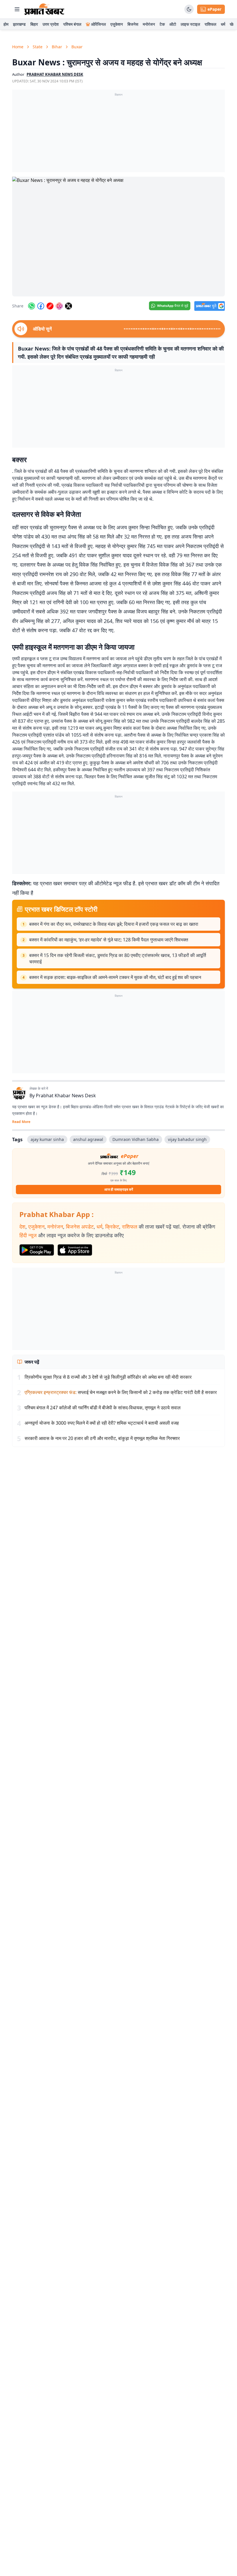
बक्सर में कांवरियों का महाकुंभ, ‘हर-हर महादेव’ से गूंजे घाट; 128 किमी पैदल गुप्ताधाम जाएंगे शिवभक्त (109, 940)
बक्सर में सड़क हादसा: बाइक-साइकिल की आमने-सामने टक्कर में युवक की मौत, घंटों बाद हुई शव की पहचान (115, 977)
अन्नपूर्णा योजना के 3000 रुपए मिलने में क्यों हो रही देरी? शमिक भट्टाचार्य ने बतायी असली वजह (102, 1423)
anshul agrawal (88, 1139)
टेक (162, 24)
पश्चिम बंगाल (72, 24)
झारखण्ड (19, 24)
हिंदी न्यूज (28, 1235)
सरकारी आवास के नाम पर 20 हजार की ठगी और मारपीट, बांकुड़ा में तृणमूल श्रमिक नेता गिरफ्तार (102, 1438)
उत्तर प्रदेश (51, 24)
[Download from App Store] (75, 1250)
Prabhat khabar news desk (55, 74)
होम (6, 24)
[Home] (44, 9)
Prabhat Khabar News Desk (66, 1096)
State (38, 47)
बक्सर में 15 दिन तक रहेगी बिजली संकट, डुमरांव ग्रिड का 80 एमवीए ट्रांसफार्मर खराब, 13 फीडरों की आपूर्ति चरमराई (118, 958)
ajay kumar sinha (47, 1139)
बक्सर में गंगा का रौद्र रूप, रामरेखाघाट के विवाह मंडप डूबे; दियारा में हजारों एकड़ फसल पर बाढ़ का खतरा (114, 924)
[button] (118, 237)
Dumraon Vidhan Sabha (136, 1139)
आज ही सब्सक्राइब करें (119, 1189)
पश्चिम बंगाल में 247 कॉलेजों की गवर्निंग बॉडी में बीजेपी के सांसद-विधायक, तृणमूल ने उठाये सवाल (103, 1408)
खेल (233, 24)
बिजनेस (133, 24)
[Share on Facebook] (41, 306)
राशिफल (210, 24)
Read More (21, 1122)
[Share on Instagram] (59, 306)
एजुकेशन (117, 24)
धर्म (223, 24)
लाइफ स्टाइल (190, 24)
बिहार (34, 24)
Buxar (77, 47)
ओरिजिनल (98, 24)
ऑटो (173, 24)
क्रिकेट (112, 1227)
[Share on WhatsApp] (32, 306)
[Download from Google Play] (37, 1250)
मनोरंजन (149, 24)
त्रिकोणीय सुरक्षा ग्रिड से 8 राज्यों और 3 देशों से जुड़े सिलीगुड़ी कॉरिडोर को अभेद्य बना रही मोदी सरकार (108, 1377)
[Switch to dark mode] (189, 9)
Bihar (57, 47)
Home (18, 47)
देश (22, 1227)
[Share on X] (68, 306)
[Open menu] (17, 9)
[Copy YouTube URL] (50, 306)
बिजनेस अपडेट (80, 1227)
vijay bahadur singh (187, 1139)
